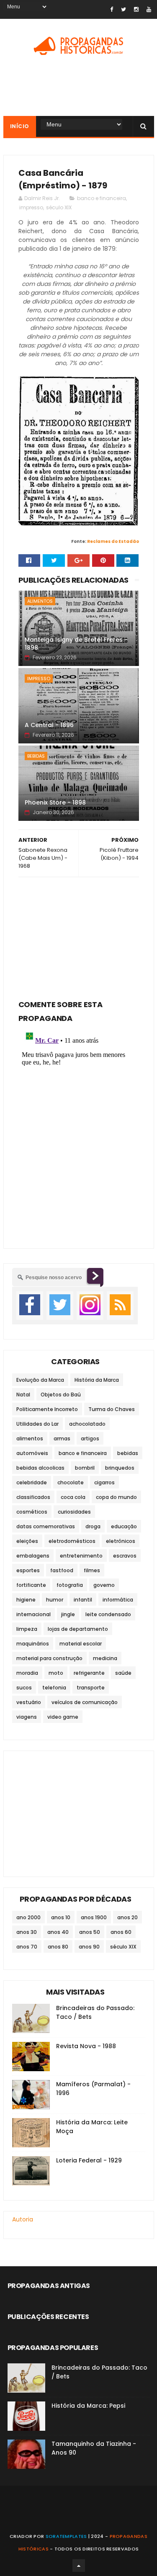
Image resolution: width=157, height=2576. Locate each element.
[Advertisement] (79, 936)
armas (62, 1438)
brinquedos (120, 1468)
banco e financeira (102, 198)
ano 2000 (28, 1917)
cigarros (104, 1482)
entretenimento (81, 1556)
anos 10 (61, 1917)
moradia (27, 1673)
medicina (105, 1658)
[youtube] (149, 9)
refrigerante (89, 1673)
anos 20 (127, 1917)
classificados (33, 1497)
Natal (23, 1395)
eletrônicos (121, 1541)
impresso (31, 207)
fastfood (62, 1570)
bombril (85, 1468)
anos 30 (27, 1932)
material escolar (81, 1644)
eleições (27, 1541)
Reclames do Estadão (113, 541)
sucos (24, 1688)
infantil (83, 1600)
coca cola (73, 1497)
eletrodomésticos (72, 1541)
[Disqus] (79, 1131)
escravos (125, 1556)
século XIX (59, 207)
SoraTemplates (66, 2536)
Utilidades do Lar (37, 1424)
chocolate (71, 1482)
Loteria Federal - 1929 (89, 2160)
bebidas (36, 756)
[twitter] (124, 9)
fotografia (70, 1585)
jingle (68, 1614)
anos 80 (58, 1947)
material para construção (49, 1658)
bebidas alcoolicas (40, 1468)
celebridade (32, 1482)
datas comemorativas (46, 1526)
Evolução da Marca (40, 1380)
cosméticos (32, 1512)
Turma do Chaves (112, 1409)
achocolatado (87, 1424)
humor (55, 1600)
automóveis (32, 1453)
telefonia (54, 1688)
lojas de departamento (78, 1629)
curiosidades (74, 1512)
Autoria (23, 2219)
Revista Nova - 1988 (86, 2046)
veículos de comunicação (85, 1702)
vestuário (29, 1702)
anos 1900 (94, 1917)
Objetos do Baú (61, 1395)
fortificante (31, 1585)
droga (93, 1526)
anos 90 (89, 1947)
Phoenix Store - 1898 (55, 802)
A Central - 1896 (49, 725)
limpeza (27, 1629)
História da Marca (97, 1380)
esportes (28, 1570)
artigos (90, 1438)
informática (118, 1600)
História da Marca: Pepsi (88, 2406)
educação (124, 1526)
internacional (33, 1614)
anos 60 (121, 1932)
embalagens (33, 1556)
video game (63, 1717)
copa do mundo (116, 1497)
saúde (123, 1673)
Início (20, 126)
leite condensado (108, 1614)
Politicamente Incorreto (47, 1409)
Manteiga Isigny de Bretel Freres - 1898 (76, 644)
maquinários (33, 1644)
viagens (27, 1717)
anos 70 (27, 1947)
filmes (92, 1570)
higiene (26, 1600)
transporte (91, 1688)
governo (104, 1585)
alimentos (40, 601)
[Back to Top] (79, 2566)
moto (56, 1673)
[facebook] (112, 9)
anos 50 (90, 1932)
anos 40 (58, 1932)
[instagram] (136, 9)
